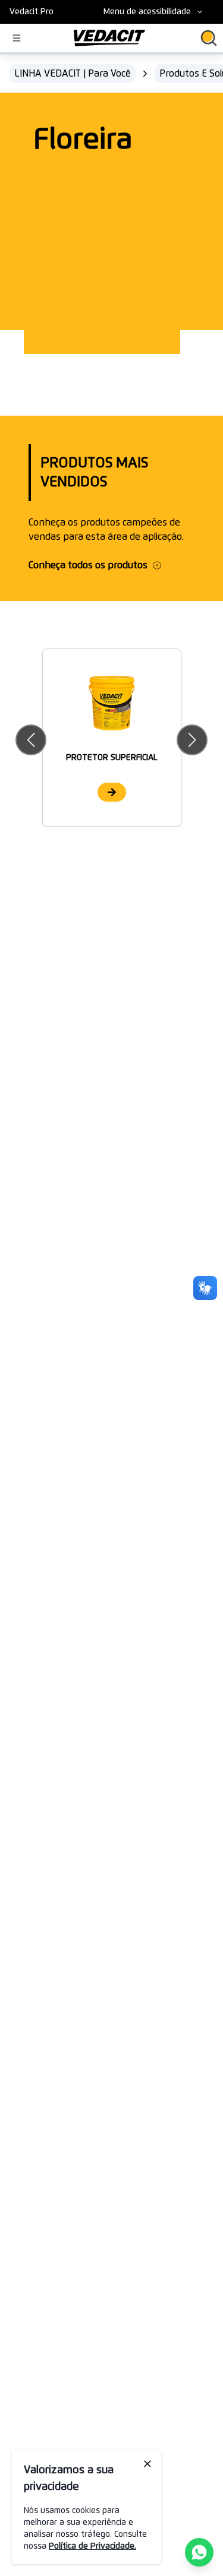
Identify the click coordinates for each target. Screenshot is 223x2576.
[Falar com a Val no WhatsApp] (199, 2552)
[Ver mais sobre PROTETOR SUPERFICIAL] (112, 792)
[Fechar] (147, 2464)
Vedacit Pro (32, 12)
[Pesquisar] (209, 38)
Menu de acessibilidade (147, 12)
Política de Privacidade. (92, 2546)
